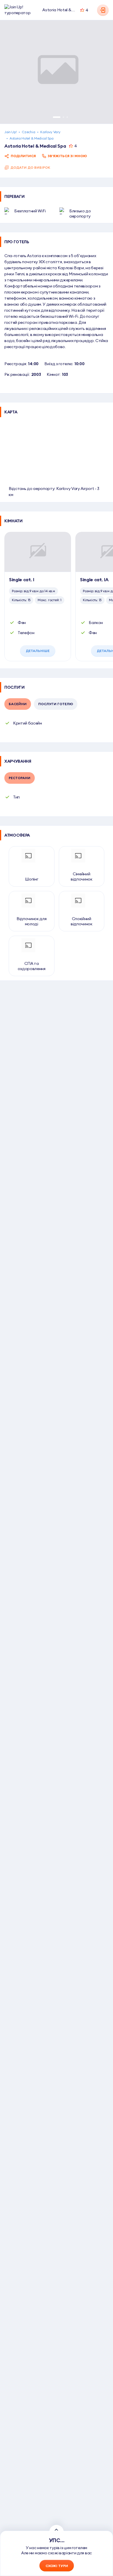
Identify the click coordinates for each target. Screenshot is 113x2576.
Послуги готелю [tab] (56, 704)
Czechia (28, 132)
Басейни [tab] (18, 704)
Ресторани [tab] (20, 778)
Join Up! (10, 132)
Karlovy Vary (50, 132)
